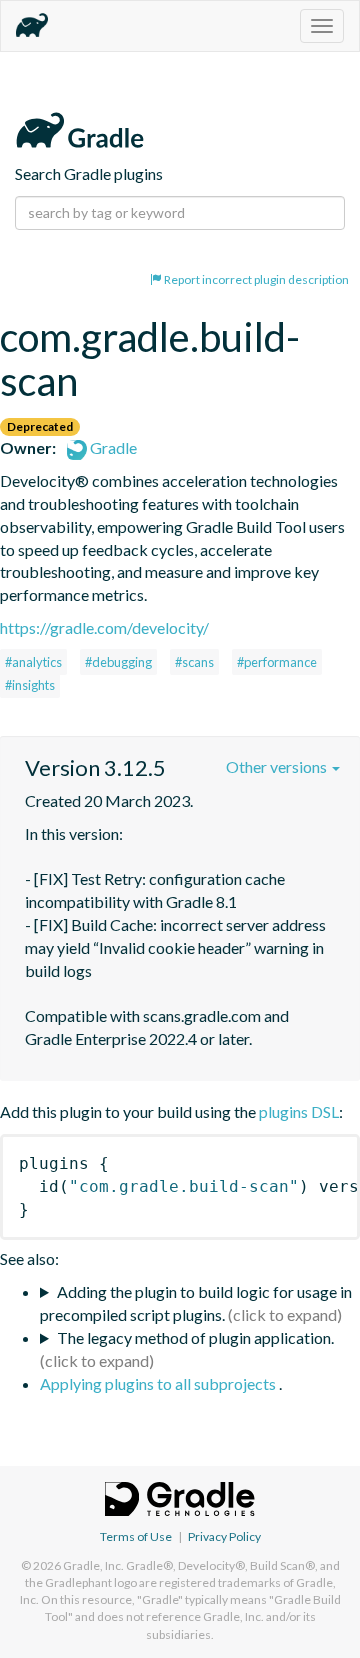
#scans (194, 662)
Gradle (112, 447)
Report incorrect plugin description (255, 279)
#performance (277, 662)
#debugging (118, 662)
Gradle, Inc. (93, 1565)
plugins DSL (299, 1111)
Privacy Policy (224, 1536)
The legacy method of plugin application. (195, 1337)
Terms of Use (136, 1536)
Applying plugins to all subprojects (159, 1383)
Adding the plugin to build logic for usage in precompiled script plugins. (196, 1303)
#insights (30, 685)
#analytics (33, 662)
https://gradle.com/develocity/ (104, 627)
